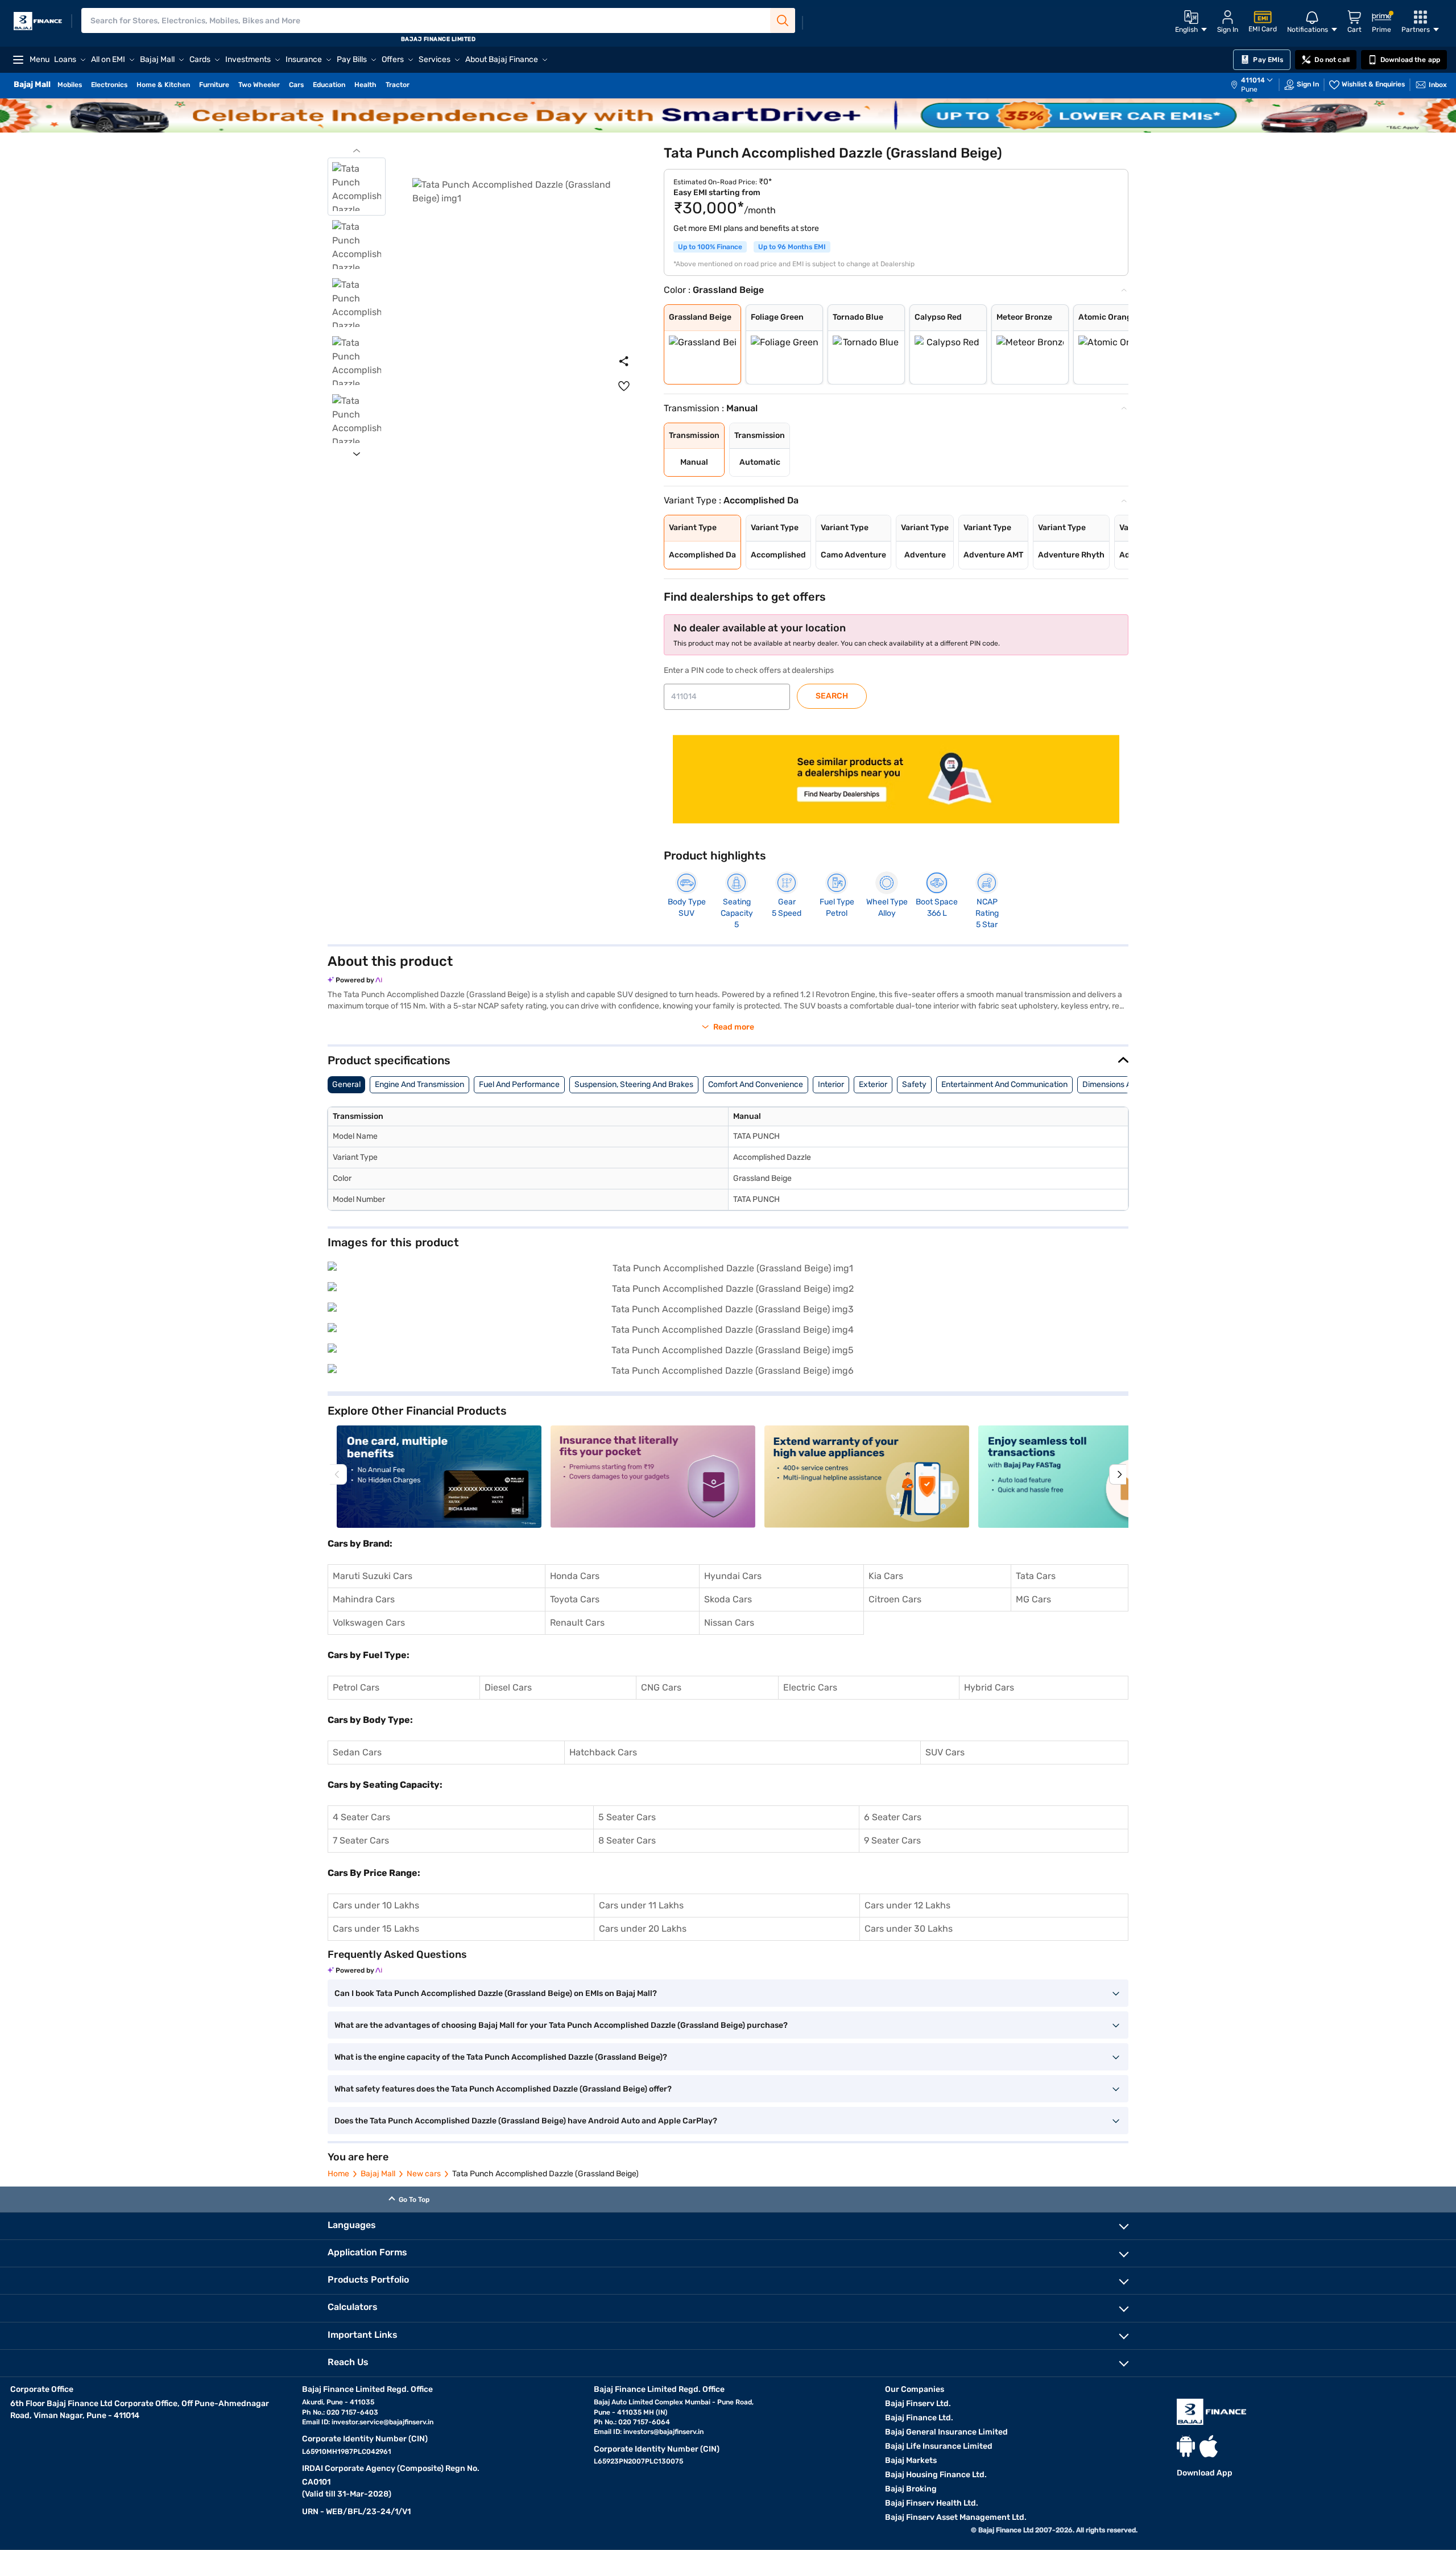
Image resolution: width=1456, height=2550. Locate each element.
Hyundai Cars (733, 1576)
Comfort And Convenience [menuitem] (756, 1084)
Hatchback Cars (603, 1752)
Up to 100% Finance (710, 247)
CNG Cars (661, 1687)
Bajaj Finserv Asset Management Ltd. (956, 2517)
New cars (424, 2174)
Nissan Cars (729, 1623)
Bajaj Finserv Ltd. (918, 2404)
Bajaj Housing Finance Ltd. (936, 2475)
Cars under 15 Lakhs (376, 1929)
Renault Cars (577, 1623)
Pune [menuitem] (1249, 89)
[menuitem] (1258, 85)
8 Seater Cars (627, 1840)
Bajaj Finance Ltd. (919, 2418)
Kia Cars (886, 1576)
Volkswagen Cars (369, 1623)
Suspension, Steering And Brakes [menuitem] (634, 1084)
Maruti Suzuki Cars (373, 1576)
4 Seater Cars (361, 1817)
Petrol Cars (356, 1687)
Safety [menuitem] (914, 1084)
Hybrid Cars (989, 1687)
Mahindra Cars (364, 1599)
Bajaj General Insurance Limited (946, 2432)
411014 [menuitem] (1253, 80)
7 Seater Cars (361, 1840)
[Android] (1186, 2446)
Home (338, 2174)
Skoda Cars (728, 1599)
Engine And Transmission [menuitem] (419, 1084)
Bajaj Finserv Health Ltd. (932, 2503)
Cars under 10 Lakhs (376, 1905)
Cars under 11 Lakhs (641, 1905)
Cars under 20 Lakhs (643, 1929)
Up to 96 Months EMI (792, 247)
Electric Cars (810, 1687)
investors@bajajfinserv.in (663, 2432)
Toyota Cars (575, 1599)
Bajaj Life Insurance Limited (939, 2446)
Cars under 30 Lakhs (909, 1929)
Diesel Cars (508, 1687)
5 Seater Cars (627, 1817)
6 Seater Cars (893, 1817)
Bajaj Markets (911, 2460)
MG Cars (1033, 1599)
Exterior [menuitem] (873, 1084)
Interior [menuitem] (831, 1084)
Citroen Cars (895, 1599)
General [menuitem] (346, 1084)
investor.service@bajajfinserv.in (382, 2422)
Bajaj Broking (911, 2489)
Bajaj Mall (378, 2174)
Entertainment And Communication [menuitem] (1004, 1084)
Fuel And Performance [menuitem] (519, 1084)
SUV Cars (945, 1752)
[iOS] (1209, 2446)
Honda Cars (575, 1576)
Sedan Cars (357, 1752)
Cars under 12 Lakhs (907, 1905)
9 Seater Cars (892, 1840)
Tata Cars (1036, 1576)
